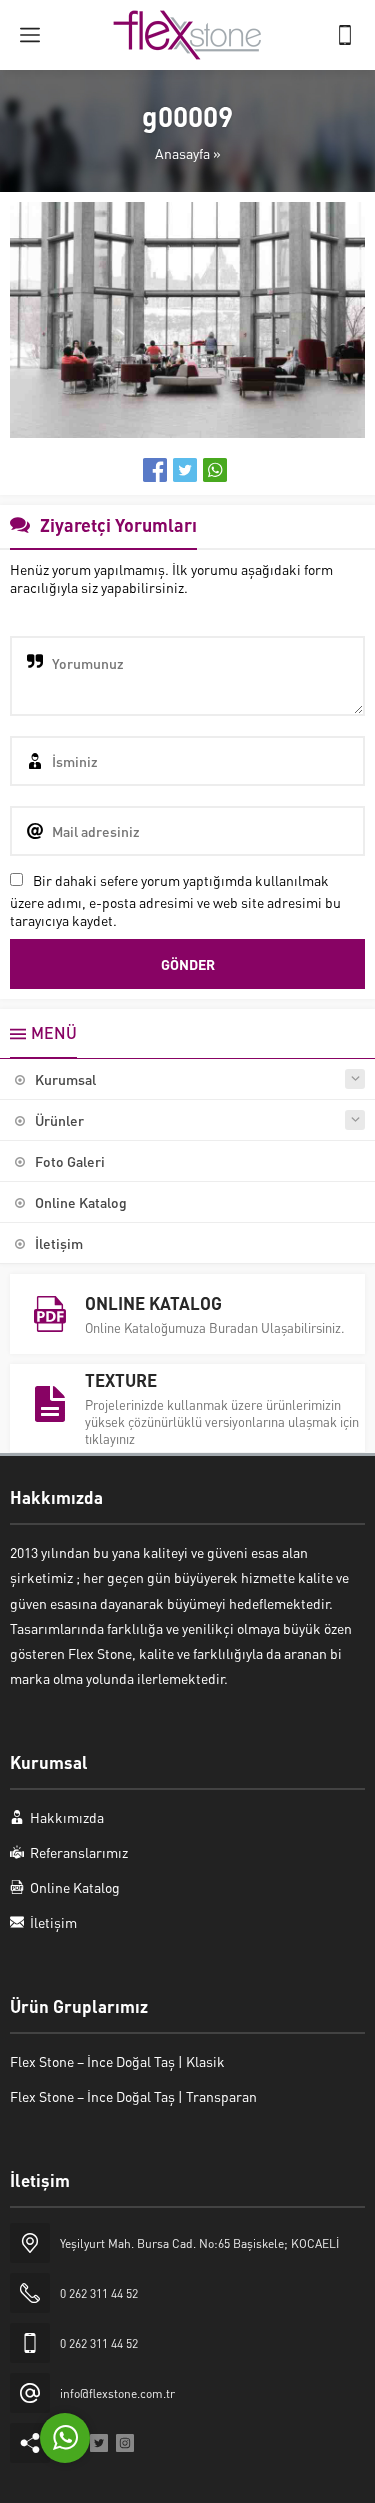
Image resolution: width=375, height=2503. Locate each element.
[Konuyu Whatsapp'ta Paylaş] (215, 470)
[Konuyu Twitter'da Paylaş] (185, 470)
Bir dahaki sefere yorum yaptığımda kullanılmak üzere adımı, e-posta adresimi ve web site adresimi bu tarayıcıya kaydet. (175, 900)
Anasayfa (182, 153)
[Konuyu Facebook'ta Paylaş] (155, 470)
